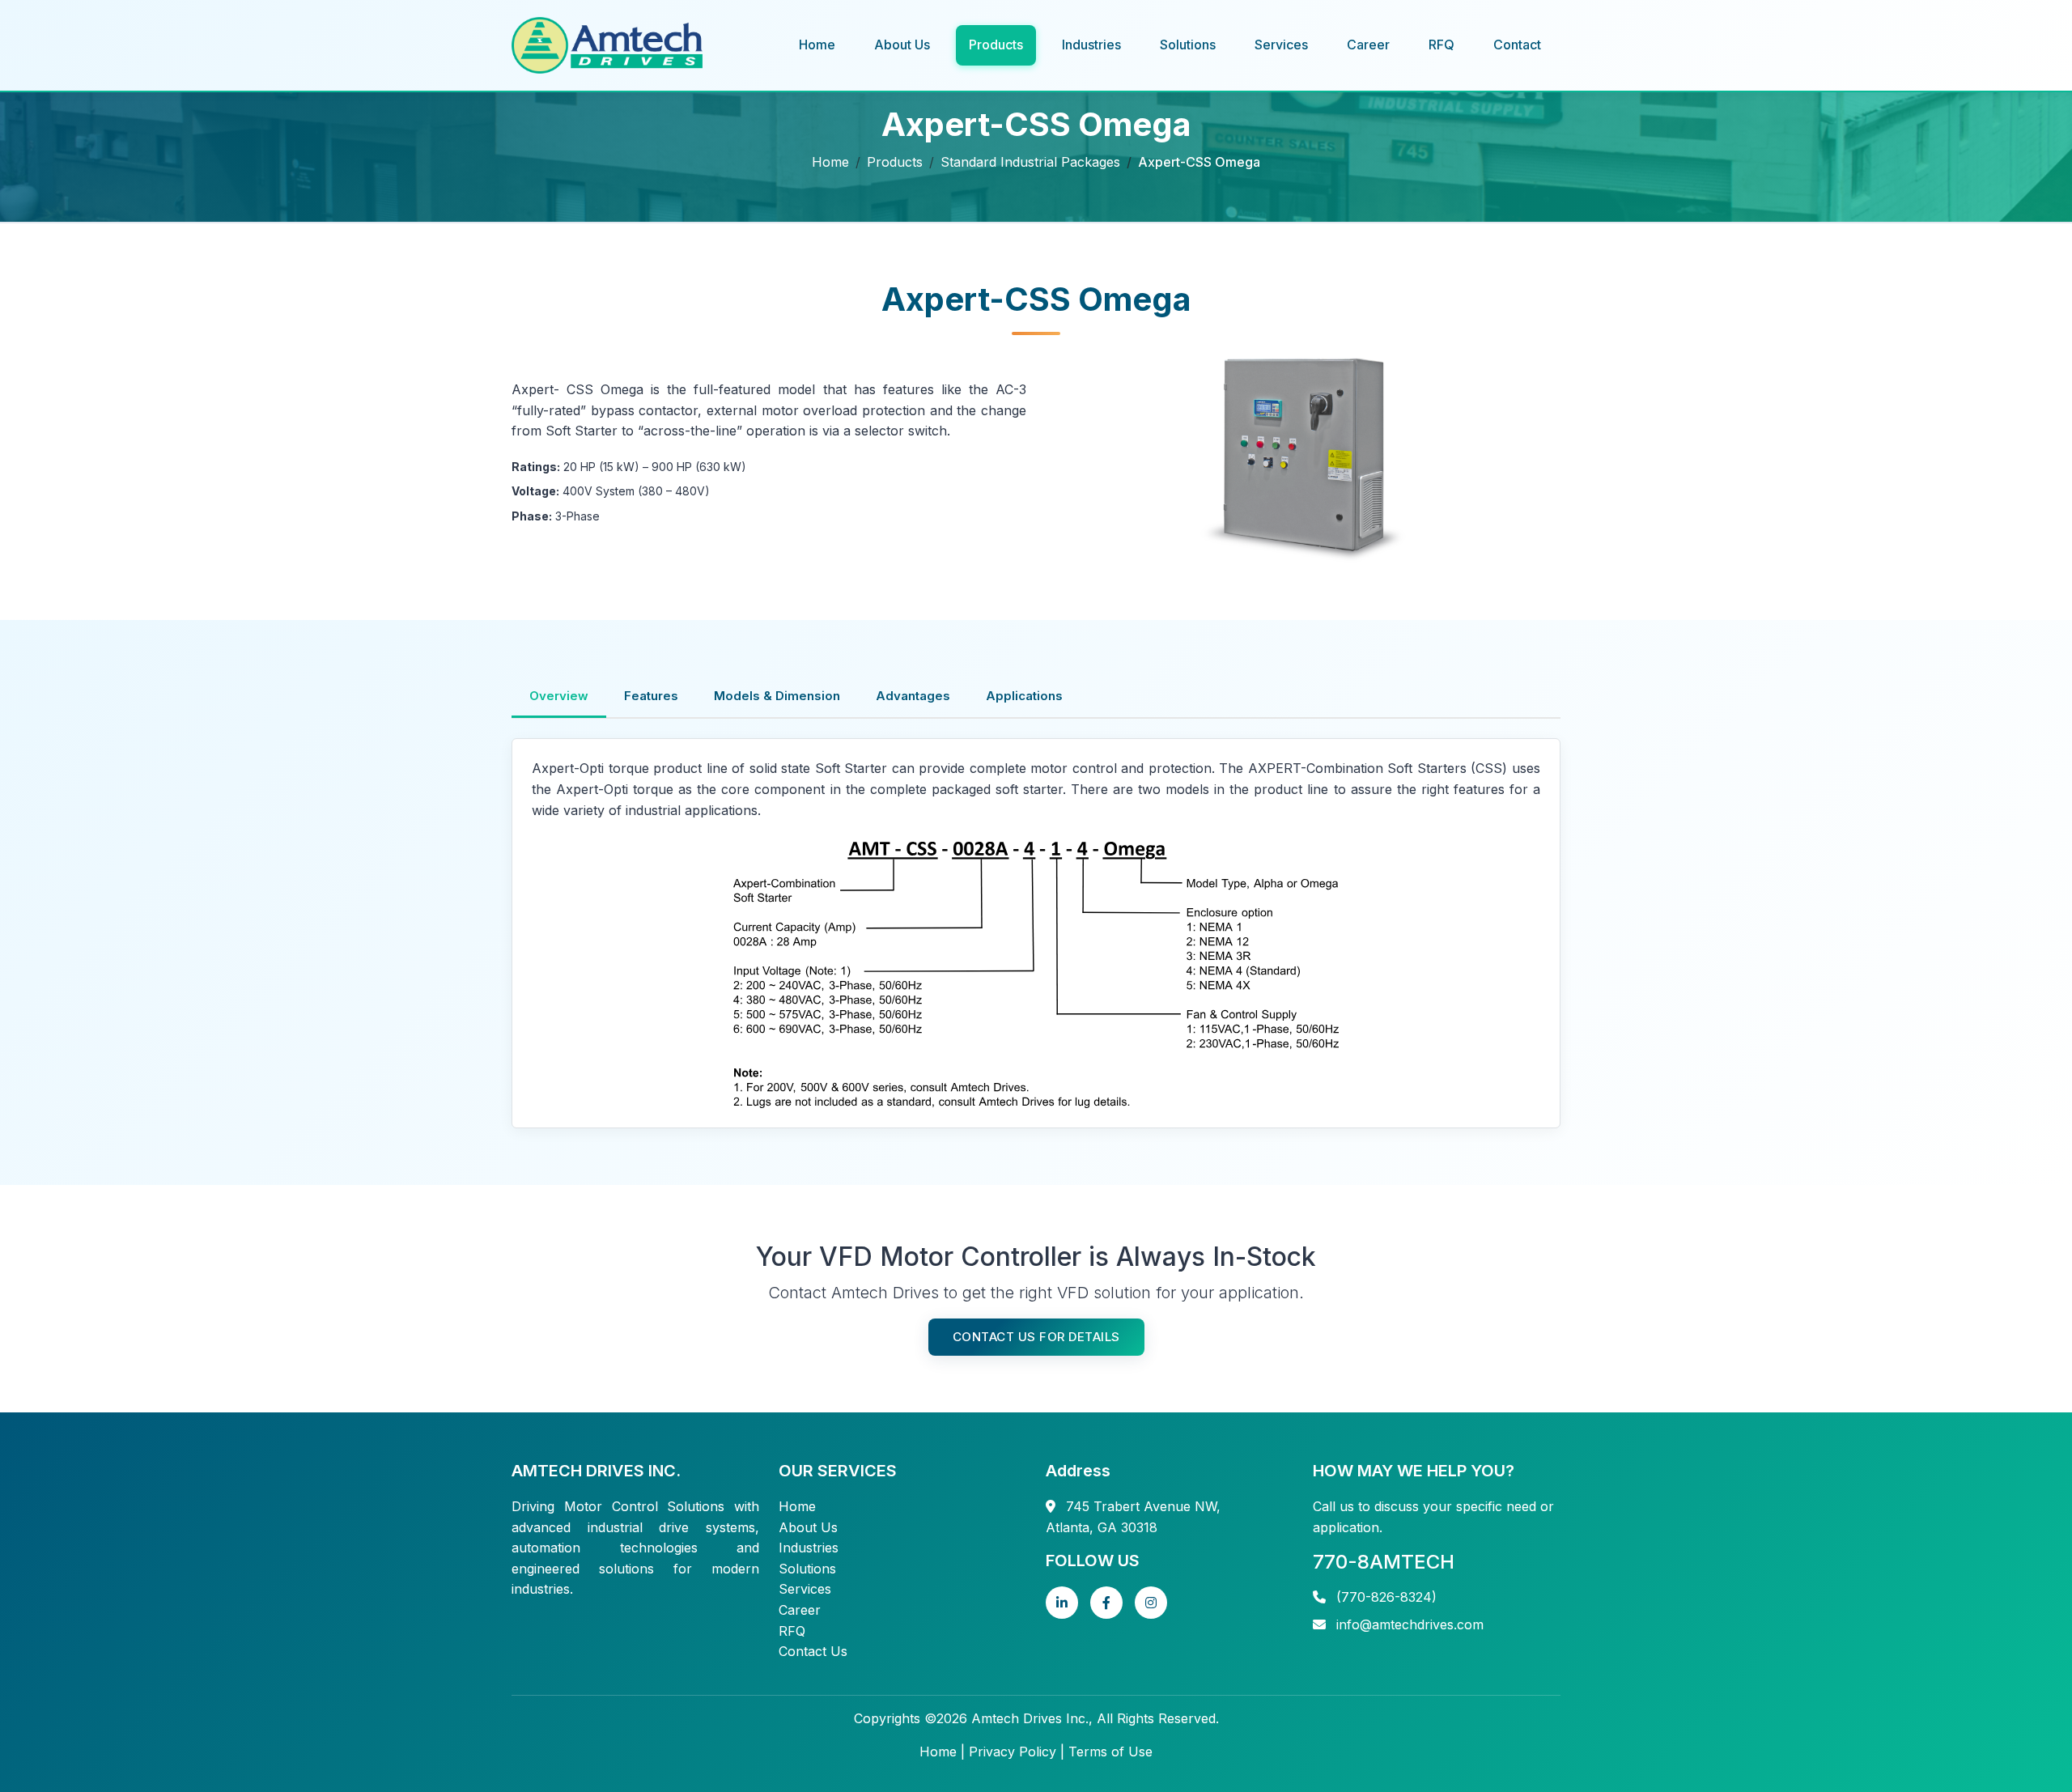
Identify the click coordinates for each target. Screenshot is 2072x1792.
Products (996, 45)
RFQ (1441, 45)
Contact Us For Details (1036, 1337)
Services (1281, 45)
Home (817, 45)
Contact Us (813, 1651)
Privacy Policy (1013, 1752)
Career (1368, 45)
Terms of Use (1110, 1752)
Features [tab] (651, 696)
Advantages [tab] (913, 696)
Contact (1517, 45)
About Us (902, 45)
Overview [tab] (559, 696)
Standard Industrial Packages (1030, 162)
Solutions (1188, 45)
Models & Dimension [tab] (777, 696)
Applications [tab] (1024, 696)
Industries (1091, 45)
